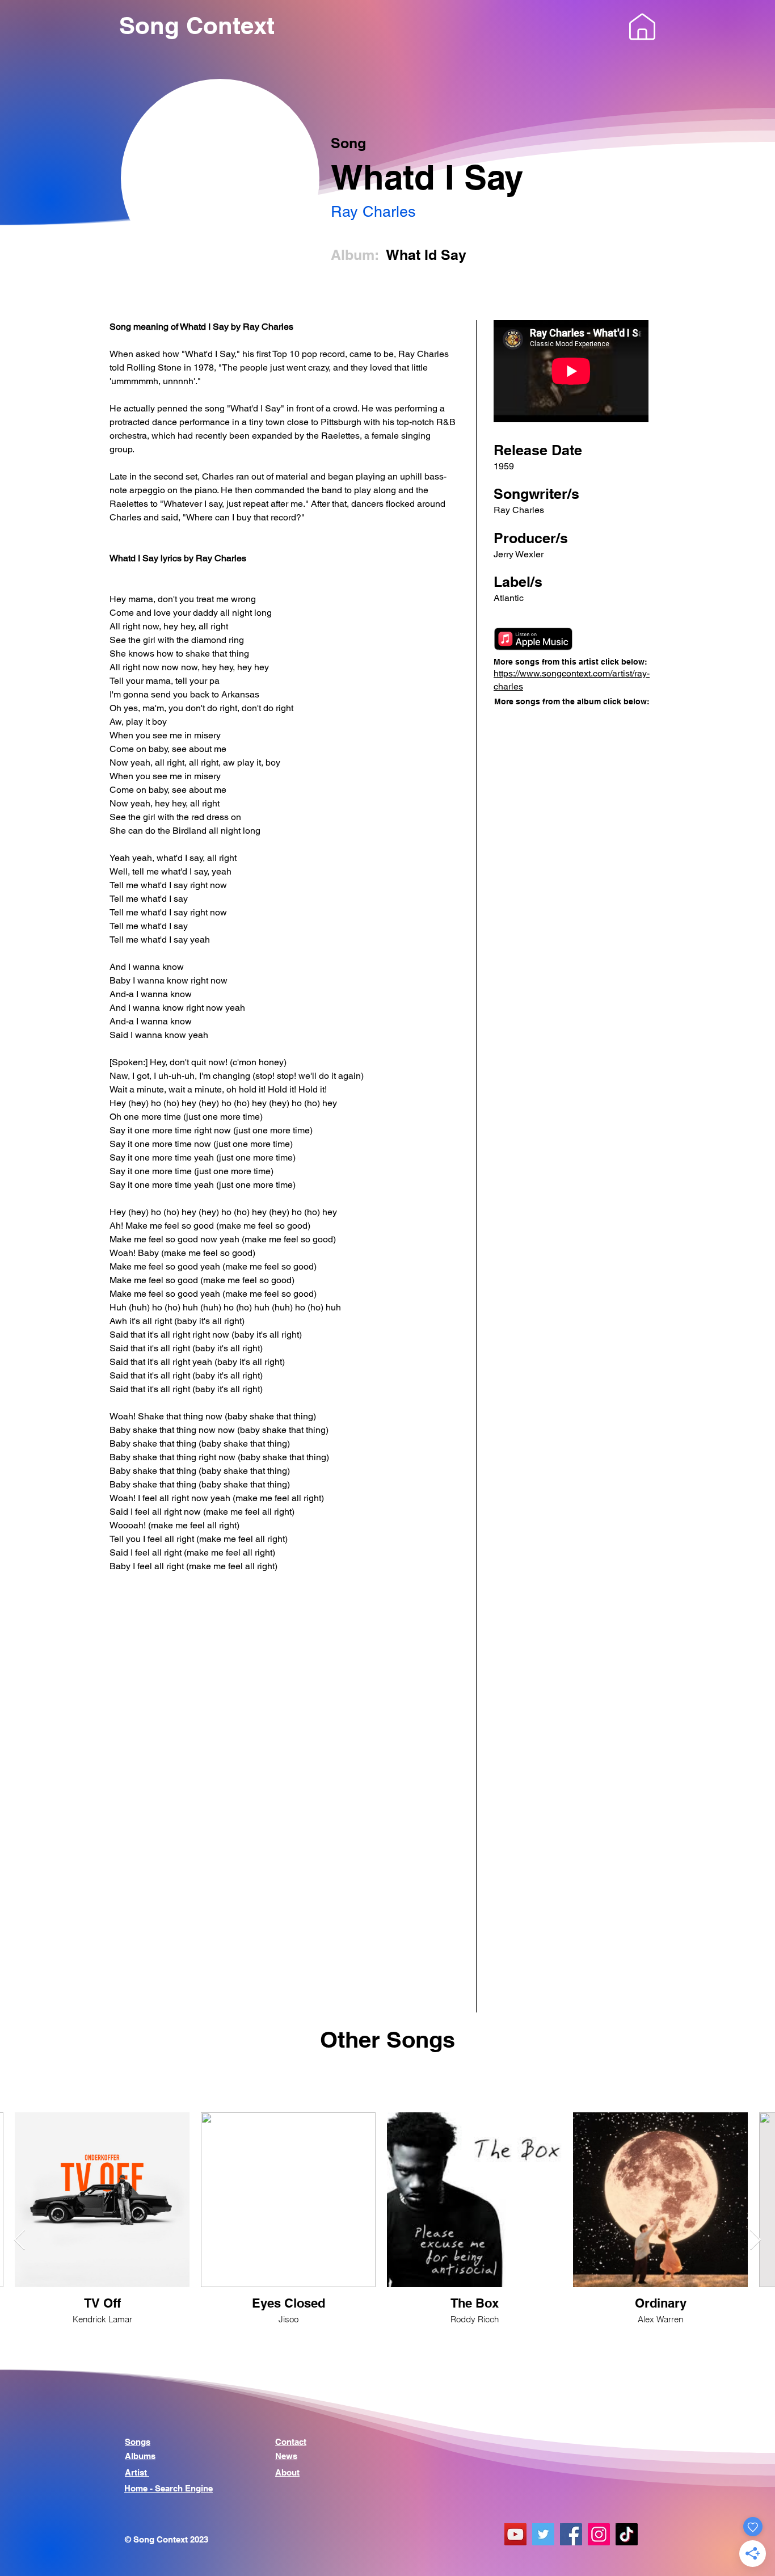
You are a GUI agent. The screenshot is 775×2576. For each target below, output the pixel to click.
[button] (642, 27)
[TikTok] (627, 2534)
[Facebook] (571, 2534)
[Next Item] (755, 2240)
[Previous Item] (20, 2240)
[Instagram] (599, 2534)
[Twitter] (543, 2534)
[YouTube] (515, 2534)
